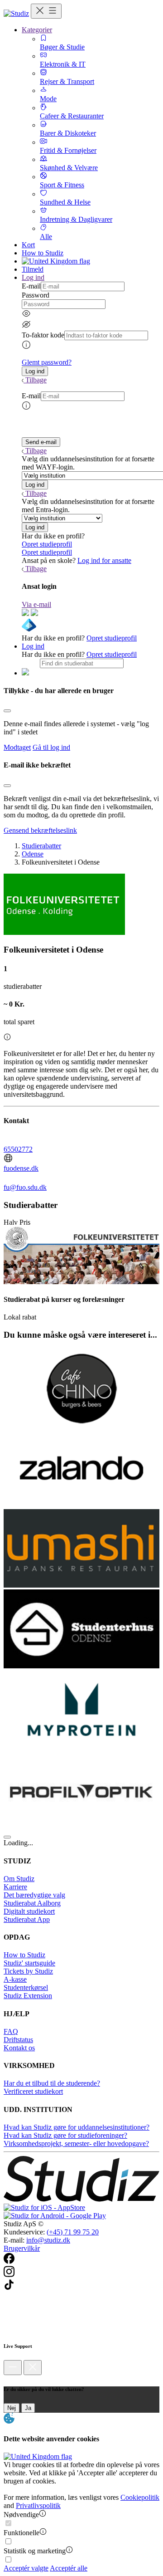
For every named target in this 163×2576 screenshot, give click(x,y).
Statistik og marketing (35, 2551)
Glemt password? (47, 362)
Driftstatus (18, 2040)
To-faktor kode (43, 335)
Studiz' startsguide (29, 1963)
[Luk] (33, 2368)
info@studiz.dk (48, 2240)
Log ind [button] (33, 277)
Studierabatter (41, 846)
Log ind (33, 646)
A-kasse (15, 1979)
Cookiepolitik (140, 2497)
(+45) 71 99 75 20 (73, 2232)
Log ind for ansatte (104, 560)
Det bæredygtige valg (34, 1895)
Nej (12, 2408)
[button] (35, 371)
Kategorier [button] (37, 30)
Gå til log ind (51, 747)
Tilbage (36, 380)
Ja (28, 2408)
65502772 (18, 1149)
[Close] (7, 711)
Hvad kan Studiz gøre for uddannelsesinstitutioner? (77, 2127)
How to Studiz (43, 253)
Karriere (15, 1887)
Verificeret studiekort (33, 2091)
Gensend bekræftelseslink (40, 830)
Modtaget (17, 747)
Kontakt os (19, 2048)
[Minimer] (13, 2368)
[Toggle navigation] (46, 11)
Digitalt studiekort (29, 1911)
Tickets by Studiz (28, 1971)
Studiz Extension (28, 1996)
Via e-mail (36, 604)
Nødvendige (21, 2515)
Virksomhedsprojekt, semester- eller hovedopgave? (76, 2143)
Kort (28, 245)
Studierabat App (27, 1919)
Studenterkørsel (26, 1987)
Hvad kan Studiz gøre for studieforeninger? (65, 2135)
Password (36, 295)
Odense (33, 854)
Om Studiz (19, 1879)
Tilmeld (33, 269)
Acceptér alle (69, 2568)
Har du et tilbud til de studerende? (52, 2083)
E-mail (31, 286)
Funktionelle (22, 2533)
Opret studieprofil (47, 544)
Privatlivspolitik (38, 2505)
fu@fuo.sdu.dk (25, 1187)
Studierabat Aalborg (32, 1903)
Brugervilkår (22, 2248)
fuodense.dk (21, 1168)
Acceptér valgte (26, 2568)
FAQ (11, 2031)
